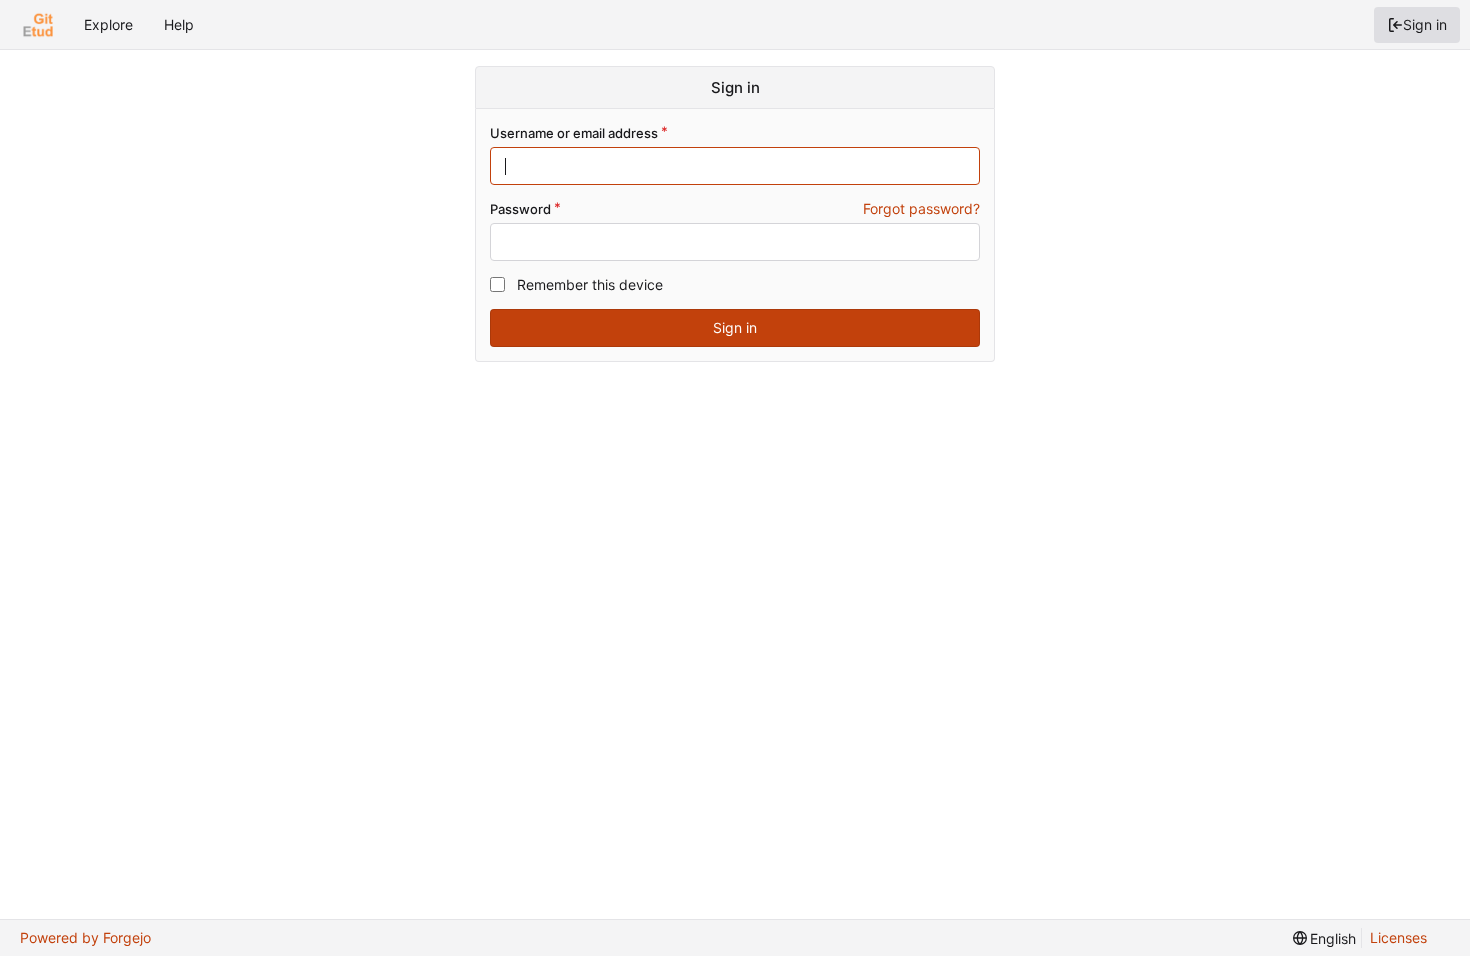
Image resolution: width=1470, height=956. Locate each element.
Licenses (1398, 937)
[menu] (1325, 938)
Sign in (1425, 24)
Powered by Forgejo (85, 937)
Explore (108, 24)
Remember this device (590, 284)
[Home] (38, 25)
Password (520, 209)
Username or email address (574, 133)
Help (179, 24)
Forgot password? (921, 208)
